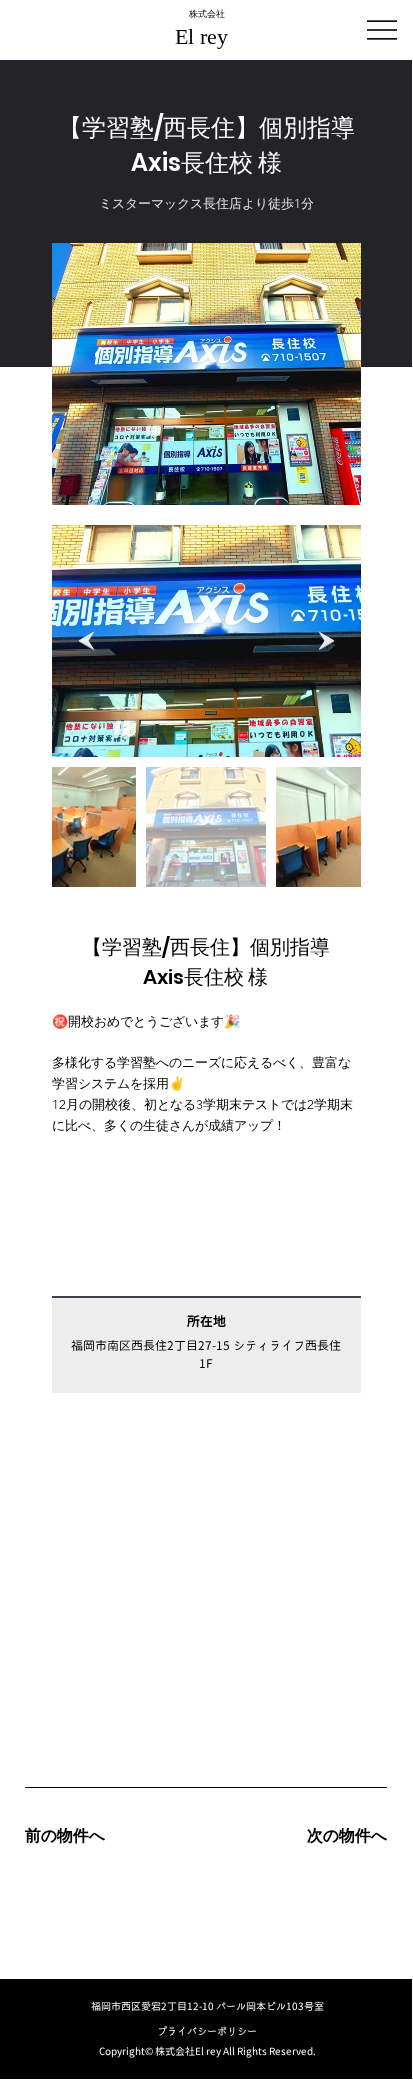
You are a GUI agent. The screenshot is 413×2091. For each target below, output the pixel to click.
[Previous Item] (86, 640)
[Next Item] (326, 640)
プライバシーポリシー (207, 2031)
